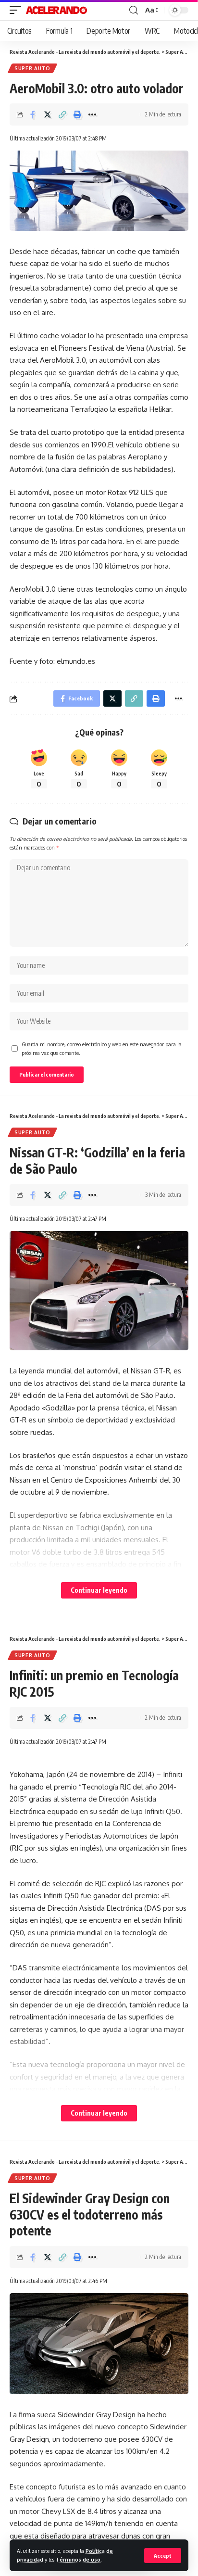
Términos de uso (78, 2559)
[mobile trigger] (18, 10)
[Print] (77, 114)
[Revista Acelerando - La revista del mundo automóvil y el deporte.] (56, 10)
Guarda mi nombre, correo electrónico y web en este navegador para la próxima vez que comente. (102, 1048)
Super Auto (32, 68)
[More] (92, 114)
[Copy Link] (62, 114)
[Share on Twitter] (48, 114)
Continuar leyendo (99, 1590)
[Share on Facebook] (33, 114)
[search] (134, 10)
